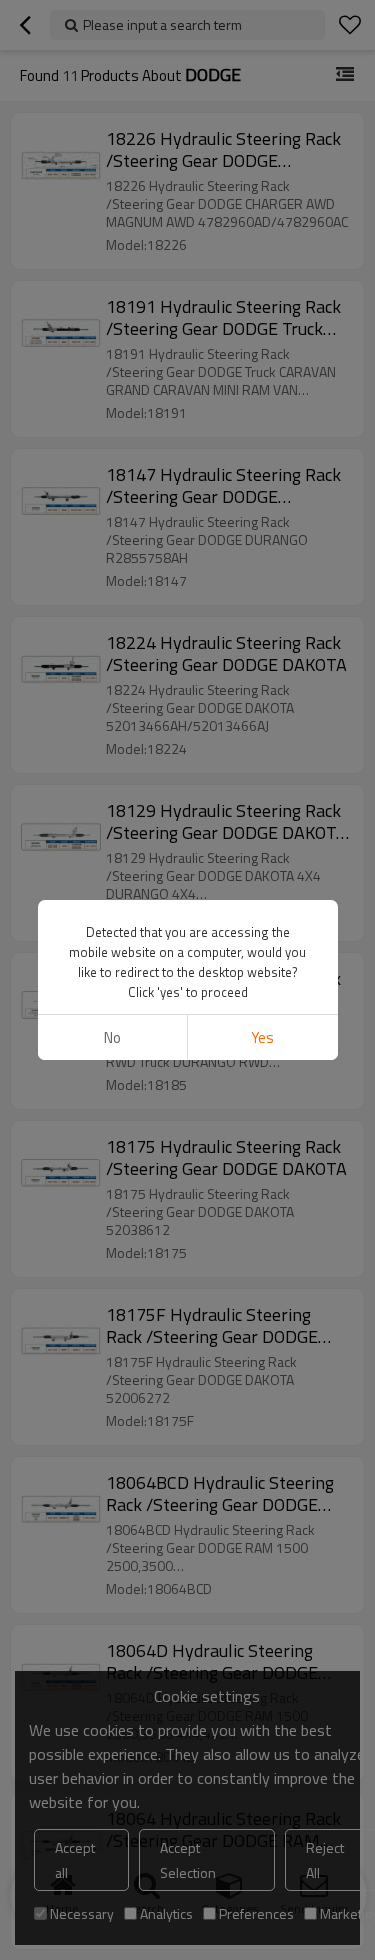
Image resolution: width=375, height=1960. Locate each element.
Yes (262, 1037)
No (112, 1037)
